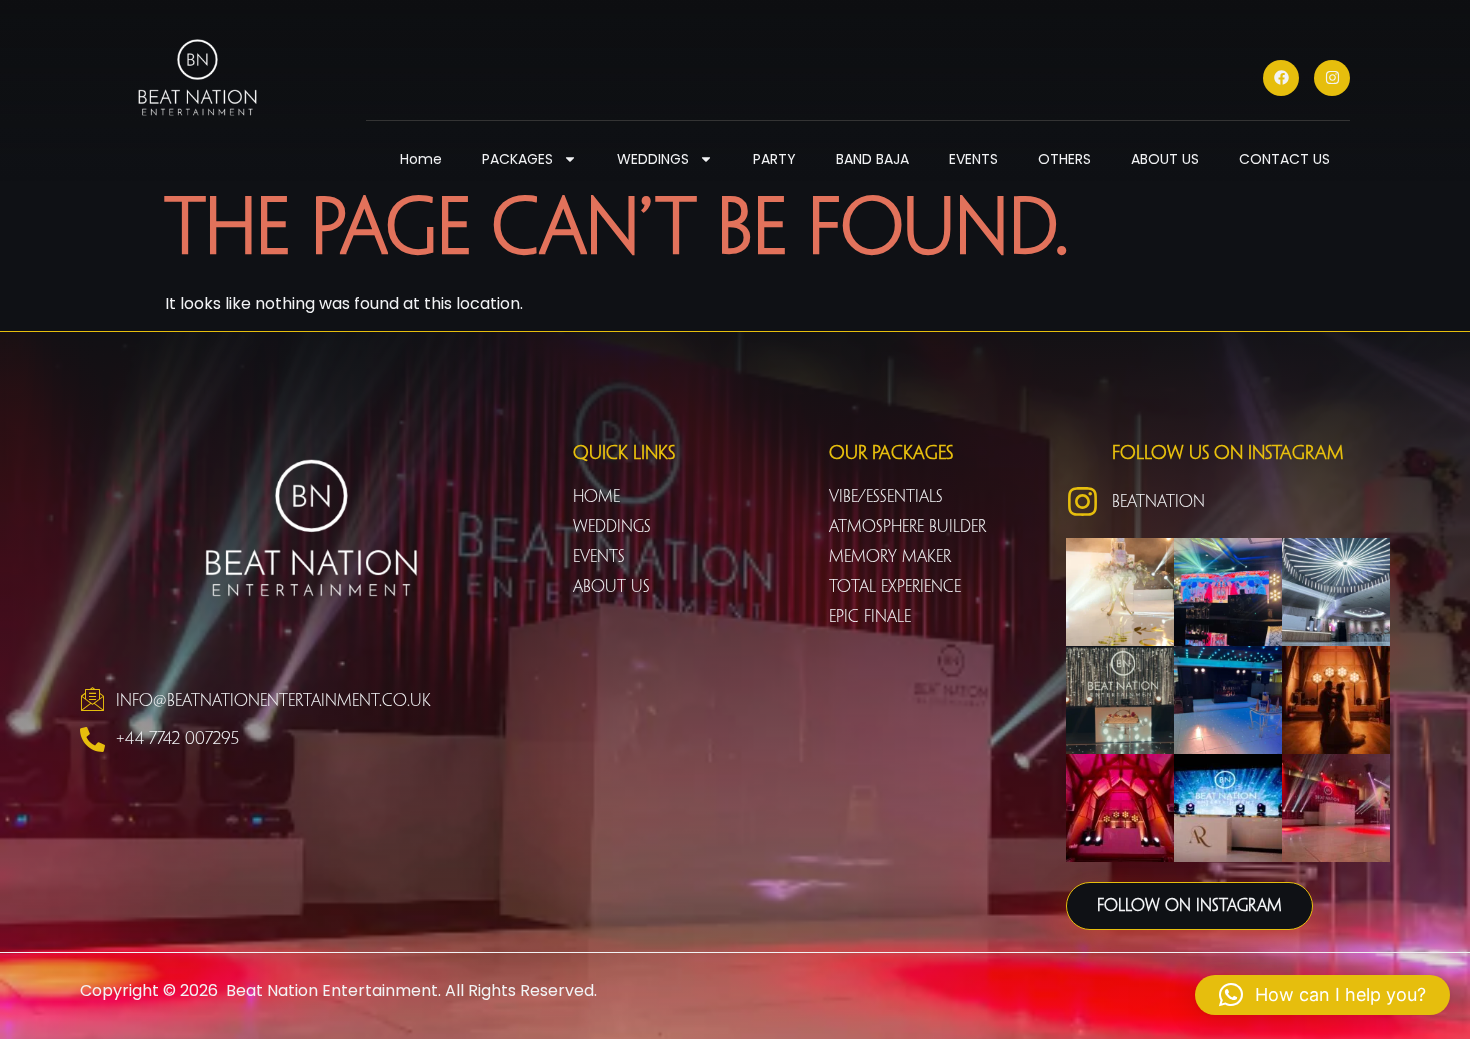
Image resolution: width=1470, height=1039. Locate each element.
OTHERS (1064, 159)
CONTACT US (1284, 159)
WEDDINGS (653, 159)
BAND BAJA (872, 159)
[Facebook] (1281, 78)
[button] (1322, 995)
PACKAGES (517, 159)
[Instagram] (1332, 78)
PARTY (774, 159)
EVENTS (973, 159)
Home (421, 159)
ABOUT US (1165, 159)
